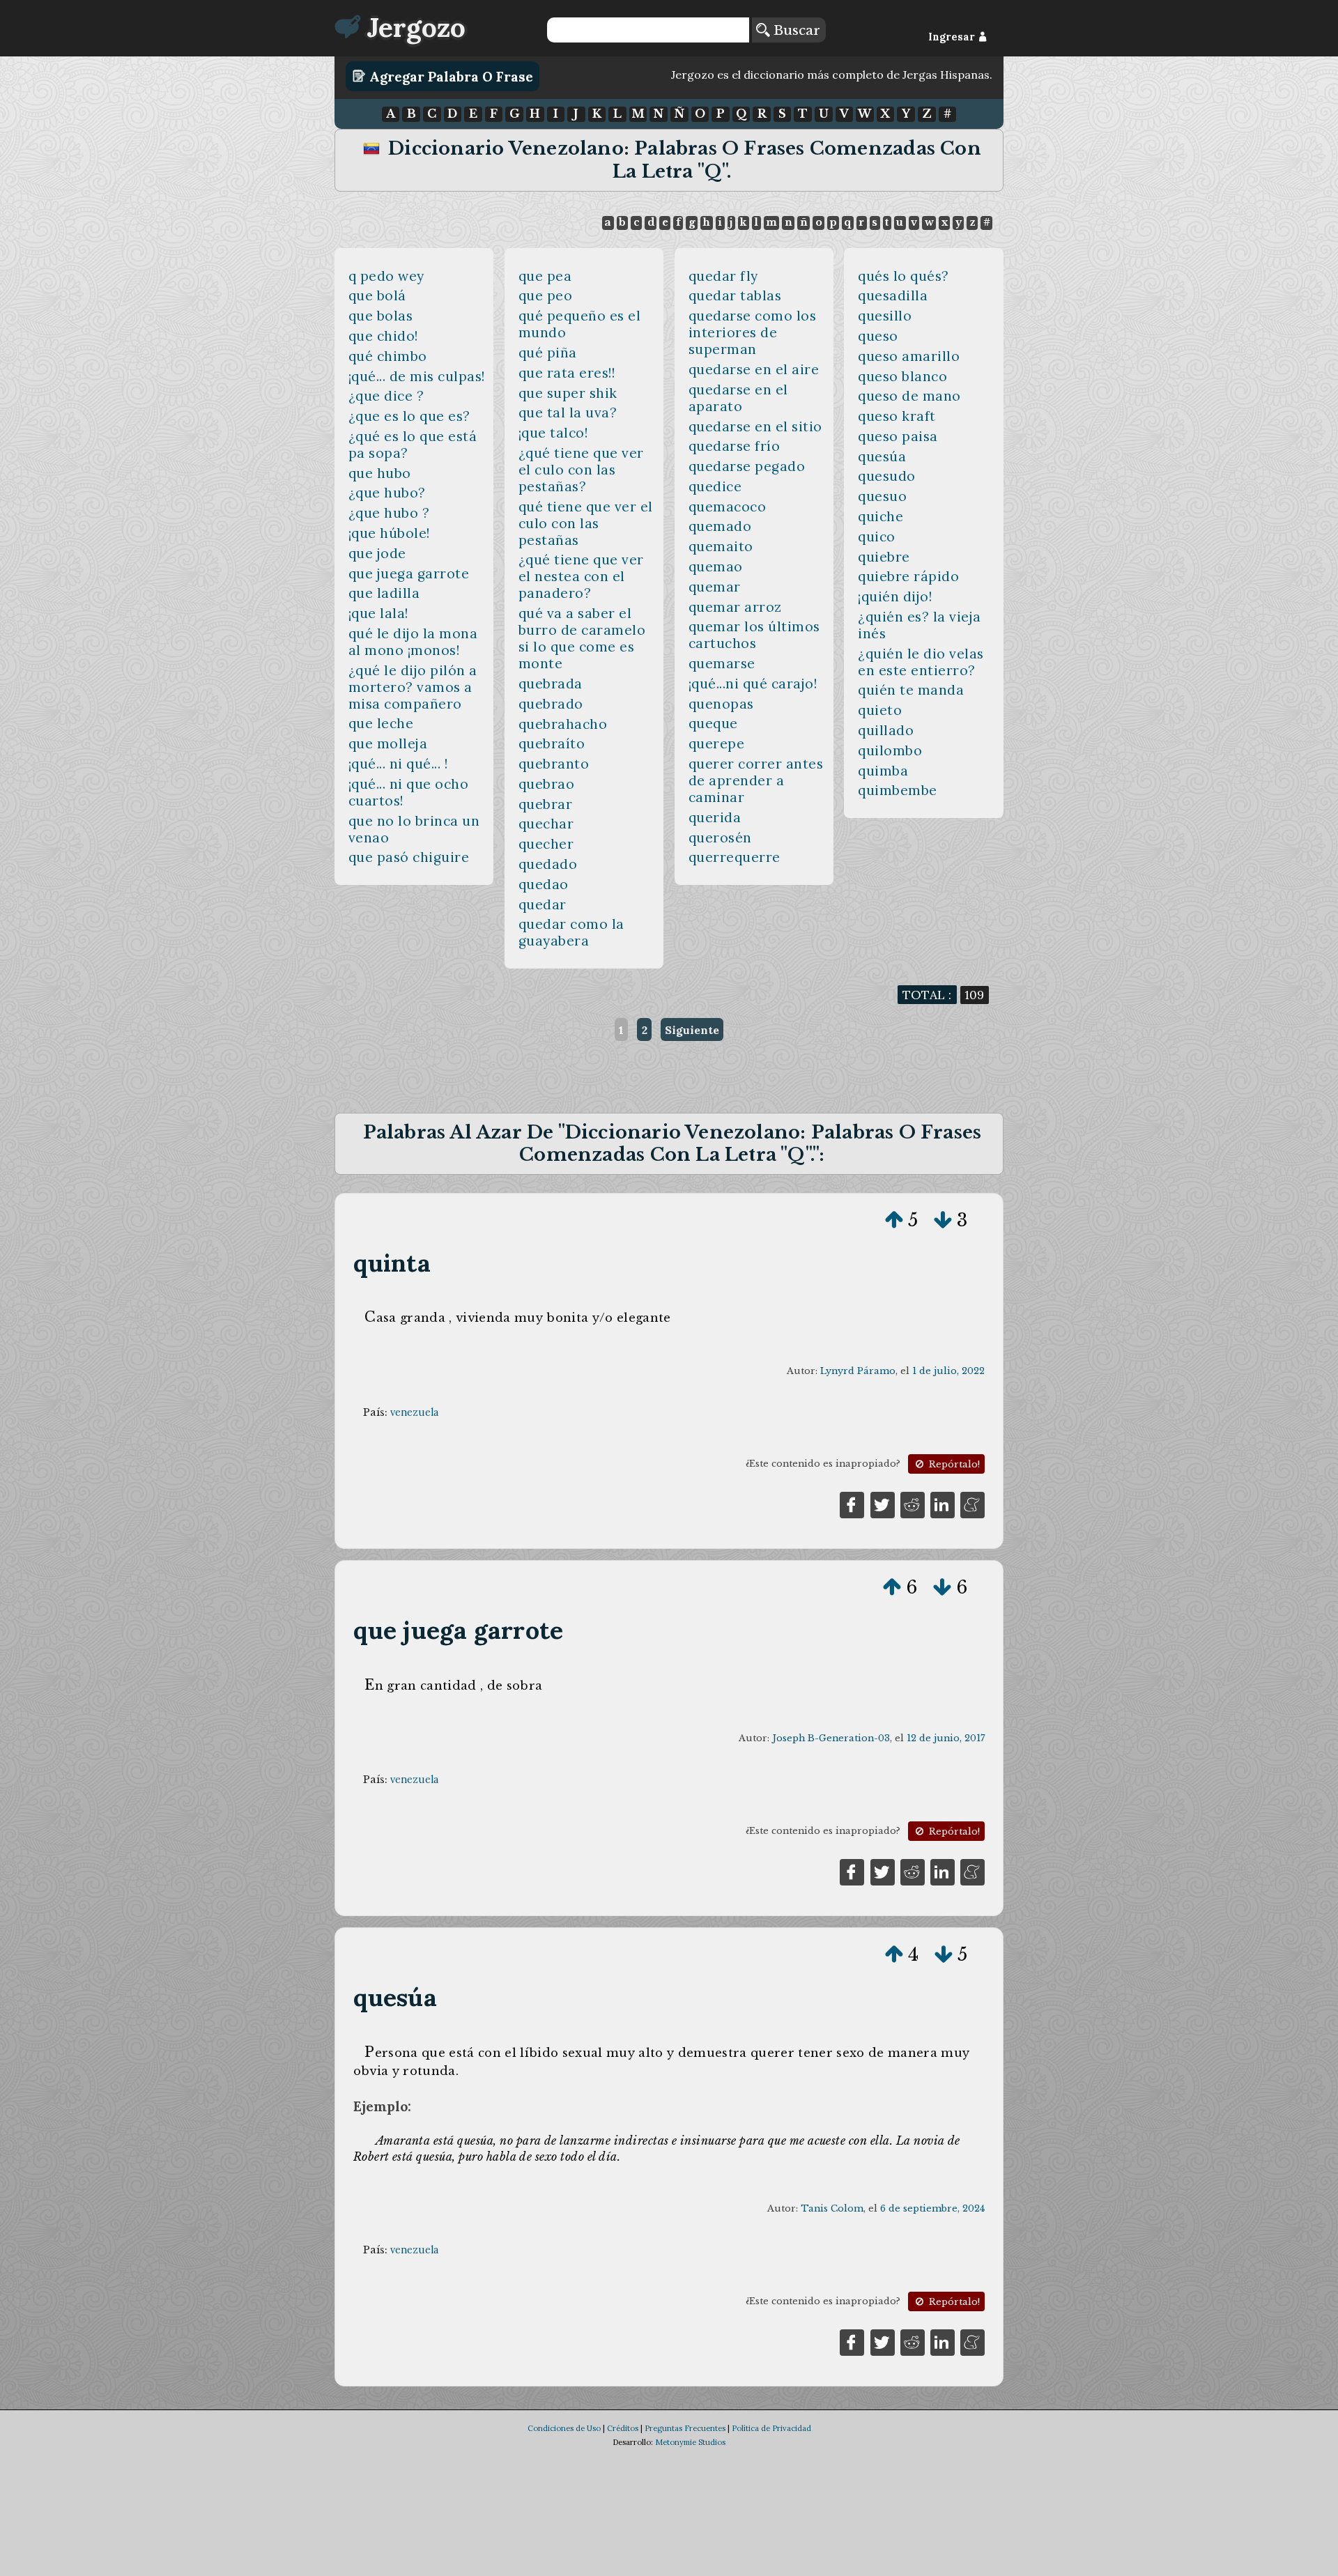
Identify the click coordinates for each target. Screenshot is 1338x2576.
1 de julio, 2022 (948, 1371)
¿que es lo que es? (409, 416)
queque (713, 723)
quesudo (887, 476)
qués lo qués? (903, 276)
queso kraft (897, 416)
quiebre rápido (908, 576)
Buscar (795, 30)
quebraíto (552, 743)
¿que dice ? (386, 396)
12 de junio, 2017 (946, 1738)
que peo (546, 295)
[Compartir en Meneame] (972, 1504)
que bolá (377, 295)
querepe (717, 743)
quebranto (554, 764)
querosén (720, 838)
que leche (381, 723)
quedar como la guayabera (571, 932)
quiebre (884, 557)
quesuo (882, 496)
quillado (886, 730)
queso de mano (909, 396)
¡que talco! (553, 433)
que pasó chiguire (409, 857)
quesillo (885, 316)
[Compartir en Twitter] (883, 1504)
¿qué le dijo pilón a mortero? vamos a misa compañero (413, 687)
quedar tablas (735, 295)
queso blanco (902, 376)
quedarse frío (735, 446)
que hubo (380, 473)
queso (878, 336)
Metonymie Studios (690, 2442)
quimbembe (898, 790)
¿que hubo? (387, 493)
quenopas (721, 704)
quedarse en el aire (754, 369)
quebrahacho (563, 724)
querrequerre (735, 857)
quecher (546, 844)
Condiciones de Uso (564, 2428)
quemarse (722, 663)
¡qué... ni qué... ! (398, 764)
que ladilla (384, 593)
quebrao (547, 784)
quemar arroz (735, 607)
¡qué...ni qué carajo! (753, 684)
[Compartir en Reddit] (913, 1504)
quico (877, 537)
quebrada (551, 684)
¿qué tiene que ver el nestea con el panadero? (581, 576)
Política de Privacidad (771, 2428)
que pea (545, 276)
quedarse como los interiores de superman (753, 332)
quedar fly (723, 276)
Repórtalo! (953, 1464)
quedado (548, 864)
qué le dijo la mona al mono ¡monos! (413, 642)
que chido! (383, 336)
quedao (544, 884)
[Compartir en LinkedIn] (943, 1504)
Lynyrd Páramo (858, 1371)
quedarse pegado (747, 466)
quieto (880, 710)
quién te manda (911, 690)
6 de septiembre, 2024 (932, 2208)
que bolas (381, 316)
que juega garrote (409, 573)
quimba (883, 771)
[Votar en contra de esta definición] (943, 1220)
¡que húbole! (389, 533)
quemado (720, 526)
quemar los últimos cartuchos (754, 635)
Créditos (623, 2428)
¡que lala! (378, 613)
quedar (543, 904)
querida (715, 817)
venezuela (414, 1412)
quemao (716, 566)
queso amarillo (909, 356)
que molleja (388, 743)
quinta (392, 1263)
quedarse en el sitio (755, 426)
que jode (377, 553)
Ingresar (953, 37)
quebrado (551, 704)
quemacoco (728, 507)
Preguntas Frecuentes (685, 2428)
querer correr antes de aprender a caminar (756, 780)
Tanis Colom (832, 2208)
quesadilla (893, 295)
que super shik (568, 393)
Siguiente (692, 1030)
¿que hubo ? (389, 513)
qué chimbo (388, 356)
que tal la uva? (568, 412)
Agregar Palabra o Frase (449, 76)
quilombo (890, 750)
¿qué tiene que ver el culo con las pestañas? (581, 470)
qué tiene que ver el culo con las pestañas (586, 523)
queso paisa (898, 436)
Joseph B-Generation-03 (831, 1738)
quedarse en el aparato (738, 398)
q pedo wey (386, 276)
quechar (546, 824)
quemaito (721, 546)
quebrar (546, 804)
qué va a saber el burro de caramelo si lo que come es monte (582, 638)
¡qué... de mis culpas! (417, 376)
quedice (715, 486)
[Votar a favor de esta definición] (894, 1220)
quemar (715, 587)
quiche (881, 516)
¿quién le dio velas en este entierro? (921, 662)
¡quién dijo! (895, 596)
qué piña (548, 353)
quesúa (882, 456)
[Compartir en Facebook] (852, 1504)
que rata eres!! (567, 373)
